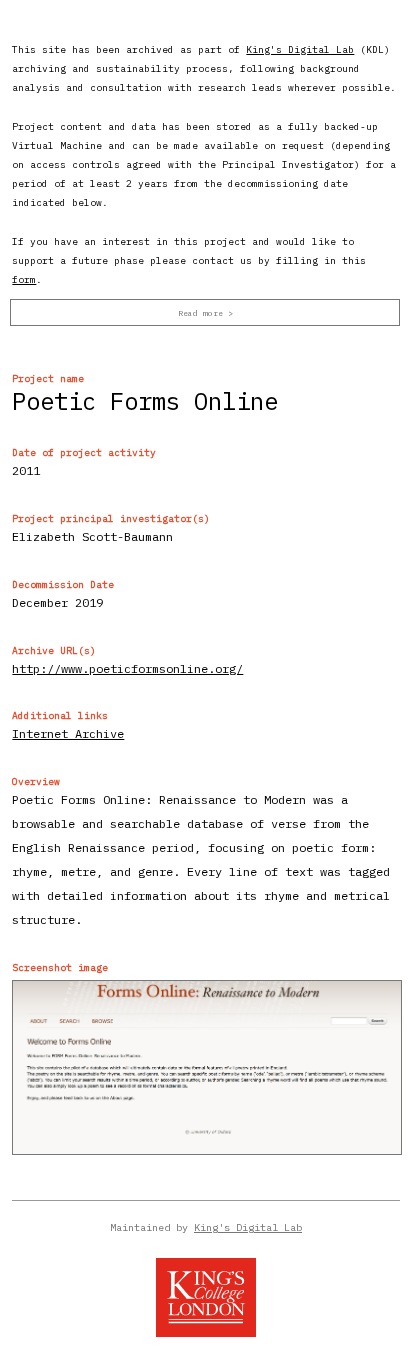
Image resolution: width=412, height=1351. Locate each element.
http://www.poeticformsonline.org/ (127, 668)
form (24, 279)
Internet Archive (68, 733)
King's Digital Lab (300, 49)
